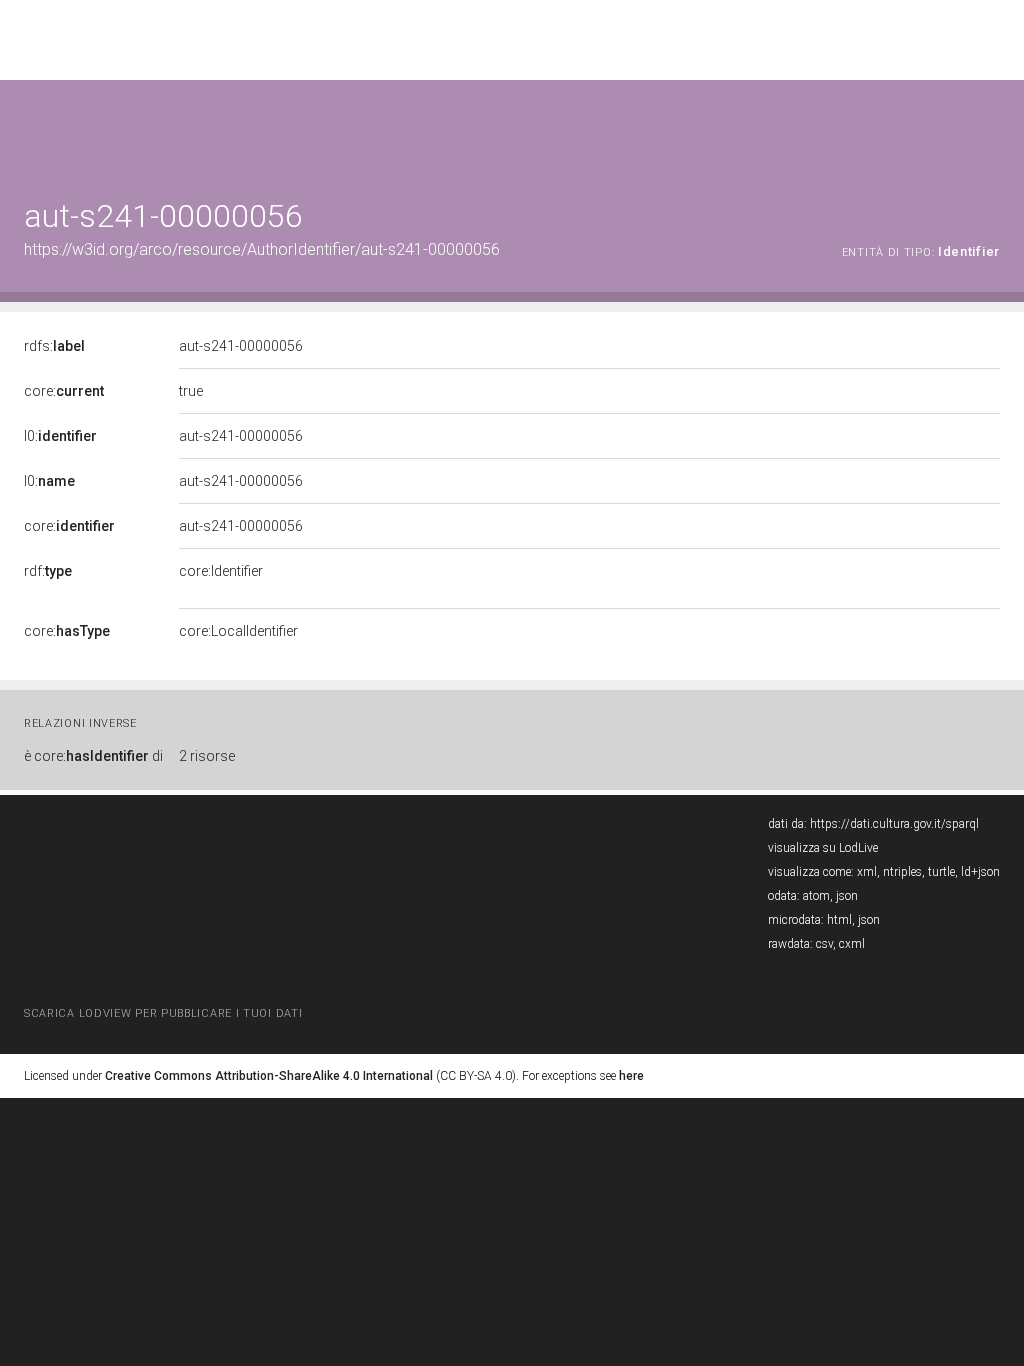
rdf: (48, 571)
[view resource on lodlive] (990, 129)
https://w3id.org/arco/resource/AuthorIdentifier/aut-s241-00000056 (262, 249)
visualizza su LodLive (823, 848)
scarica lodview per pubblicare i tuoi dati (163, 1013)
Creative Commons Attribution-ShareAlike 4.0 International (269, 1076)
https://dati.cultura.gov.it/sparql (894, 824)
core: (64, 391)
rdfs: (54, 346)
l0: (60, 436)
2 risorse (207, 756)
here (631, 1076)
